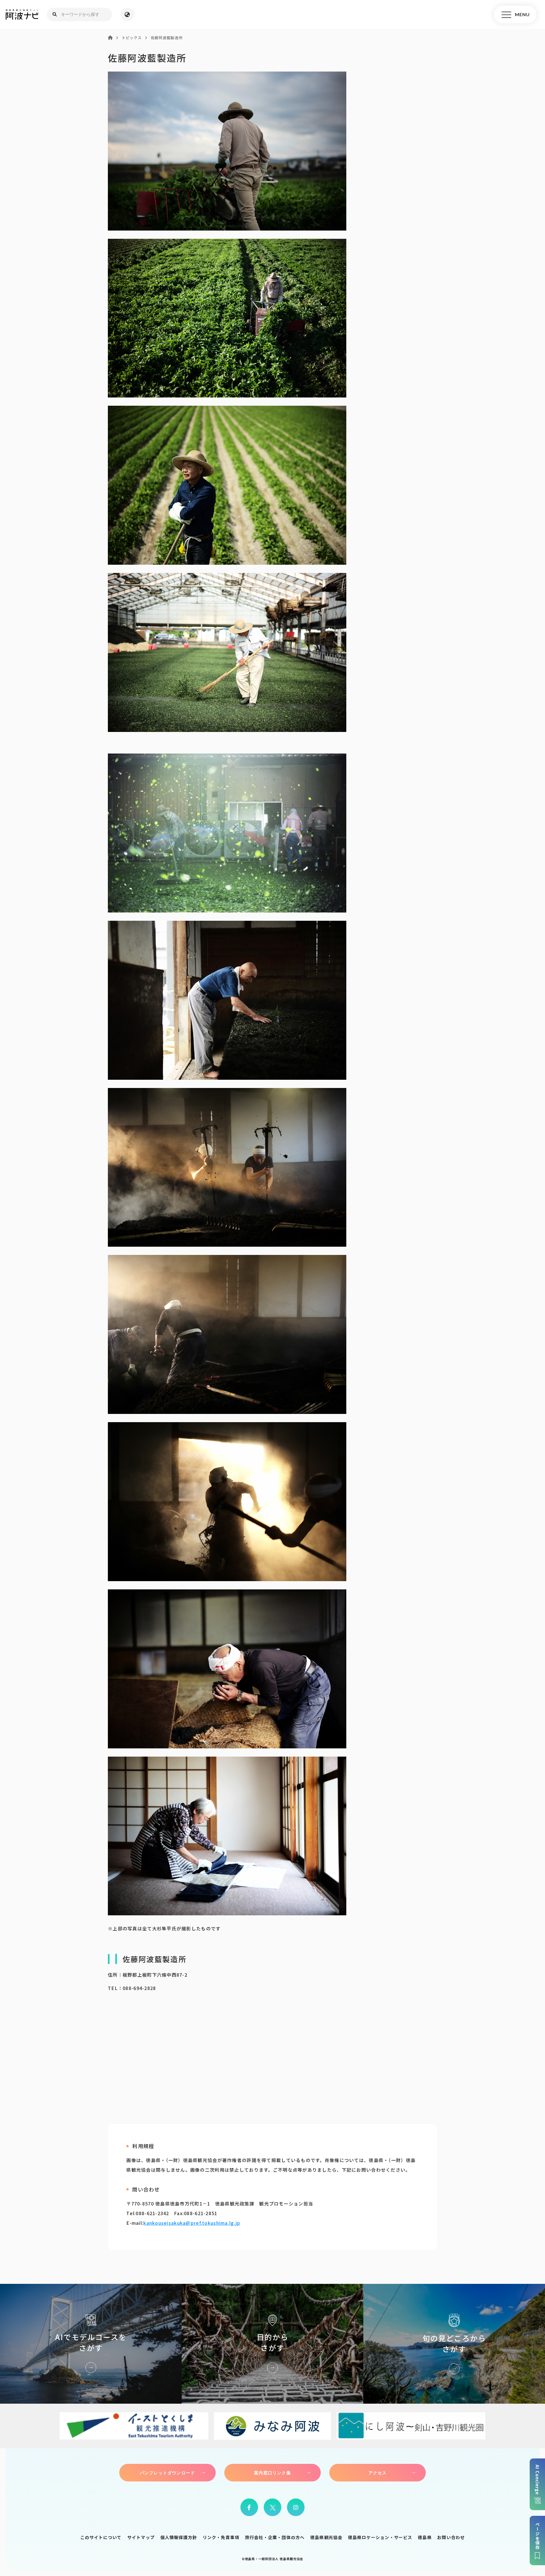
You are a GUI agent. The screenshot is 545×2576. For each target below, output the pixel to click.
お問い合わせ (451, 2537)
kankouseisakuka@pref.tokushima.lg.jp (192, 2223)
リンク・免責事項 (221, 2537)
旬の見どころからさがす (454, 2344)
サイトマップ (141, 2537)
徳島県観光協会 (326, 2537)
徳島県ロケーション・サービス (380, 2537)
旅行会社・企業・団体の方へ (275, 2537)
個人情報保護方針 (179, 2537)
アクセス (378, 2473)
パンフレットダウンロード (167, 2473)
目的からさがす (272, 2344)
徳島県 (425, 2537)
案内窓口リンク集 (272, 2473)
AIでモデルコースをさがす (91, 2344)
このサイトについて (101, 2537)
